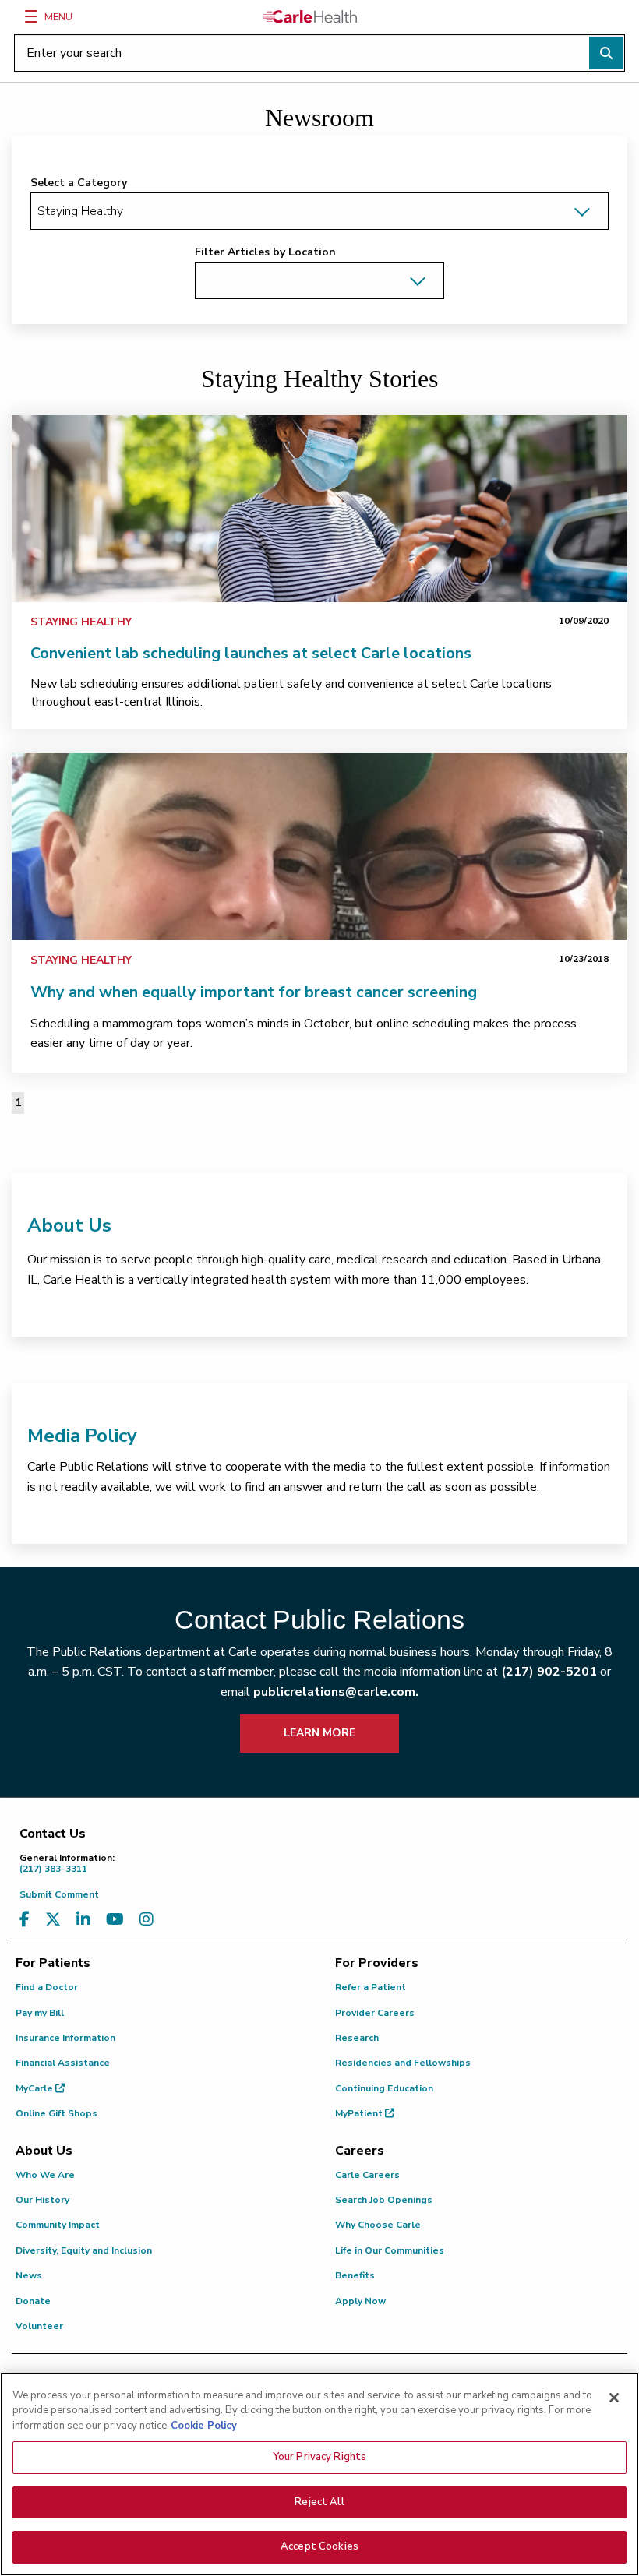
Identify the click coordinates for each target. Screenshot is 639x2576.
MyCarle (35, 2088)
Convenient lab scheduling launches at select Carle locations (251, 653)
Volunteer (39, 2326)
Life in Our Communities (390, 2250)
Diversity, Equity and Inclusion (84, 2250)
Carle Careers (367, 2175)
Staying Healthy (81, 622)
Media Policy (82, 1436)
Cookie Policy (204, 2426)
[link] (319, 509)
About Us (69, 1225)
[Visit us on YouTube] (115, 1920)
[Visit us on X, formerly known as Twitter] (53, 1920)
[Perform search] (606, 53)
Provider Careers (375, 2013)
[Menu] (31, 16)
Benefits (355, 2275)
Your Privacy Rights (319, 2457)
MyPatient (360, 2113)
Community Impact (58, 2225)
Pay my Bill (40, 2013)
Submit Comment (59, 1894)
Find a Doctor (47, 1987)
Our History (42, 2200)
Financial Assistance (63, 2063)
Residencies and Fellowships (403, 2063)
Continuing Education (384, 2088)
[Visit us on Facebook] (25, 1920)
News (29, 2275)
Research (357, 2038)
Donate (33, 2301)
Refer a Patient (371, 1987)
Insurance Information (65, 2038)
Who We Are (45, 2175)
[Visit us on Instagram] (147, 1920)
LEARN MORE (319, 1733)
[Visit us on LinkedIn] (83, 1920)
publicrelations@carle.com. (336, 1692)
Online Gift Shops (56, 2113)
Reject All (319, 2502)
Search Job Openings (384, 2200)
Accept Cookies (319, 2546)
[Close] (614, 2398)
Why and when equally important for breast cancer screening (254, 992)
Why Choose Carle (378, 2225)
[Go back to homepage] (310, 16)
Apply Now (360, 2301)
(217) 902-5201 (549, 1672)
